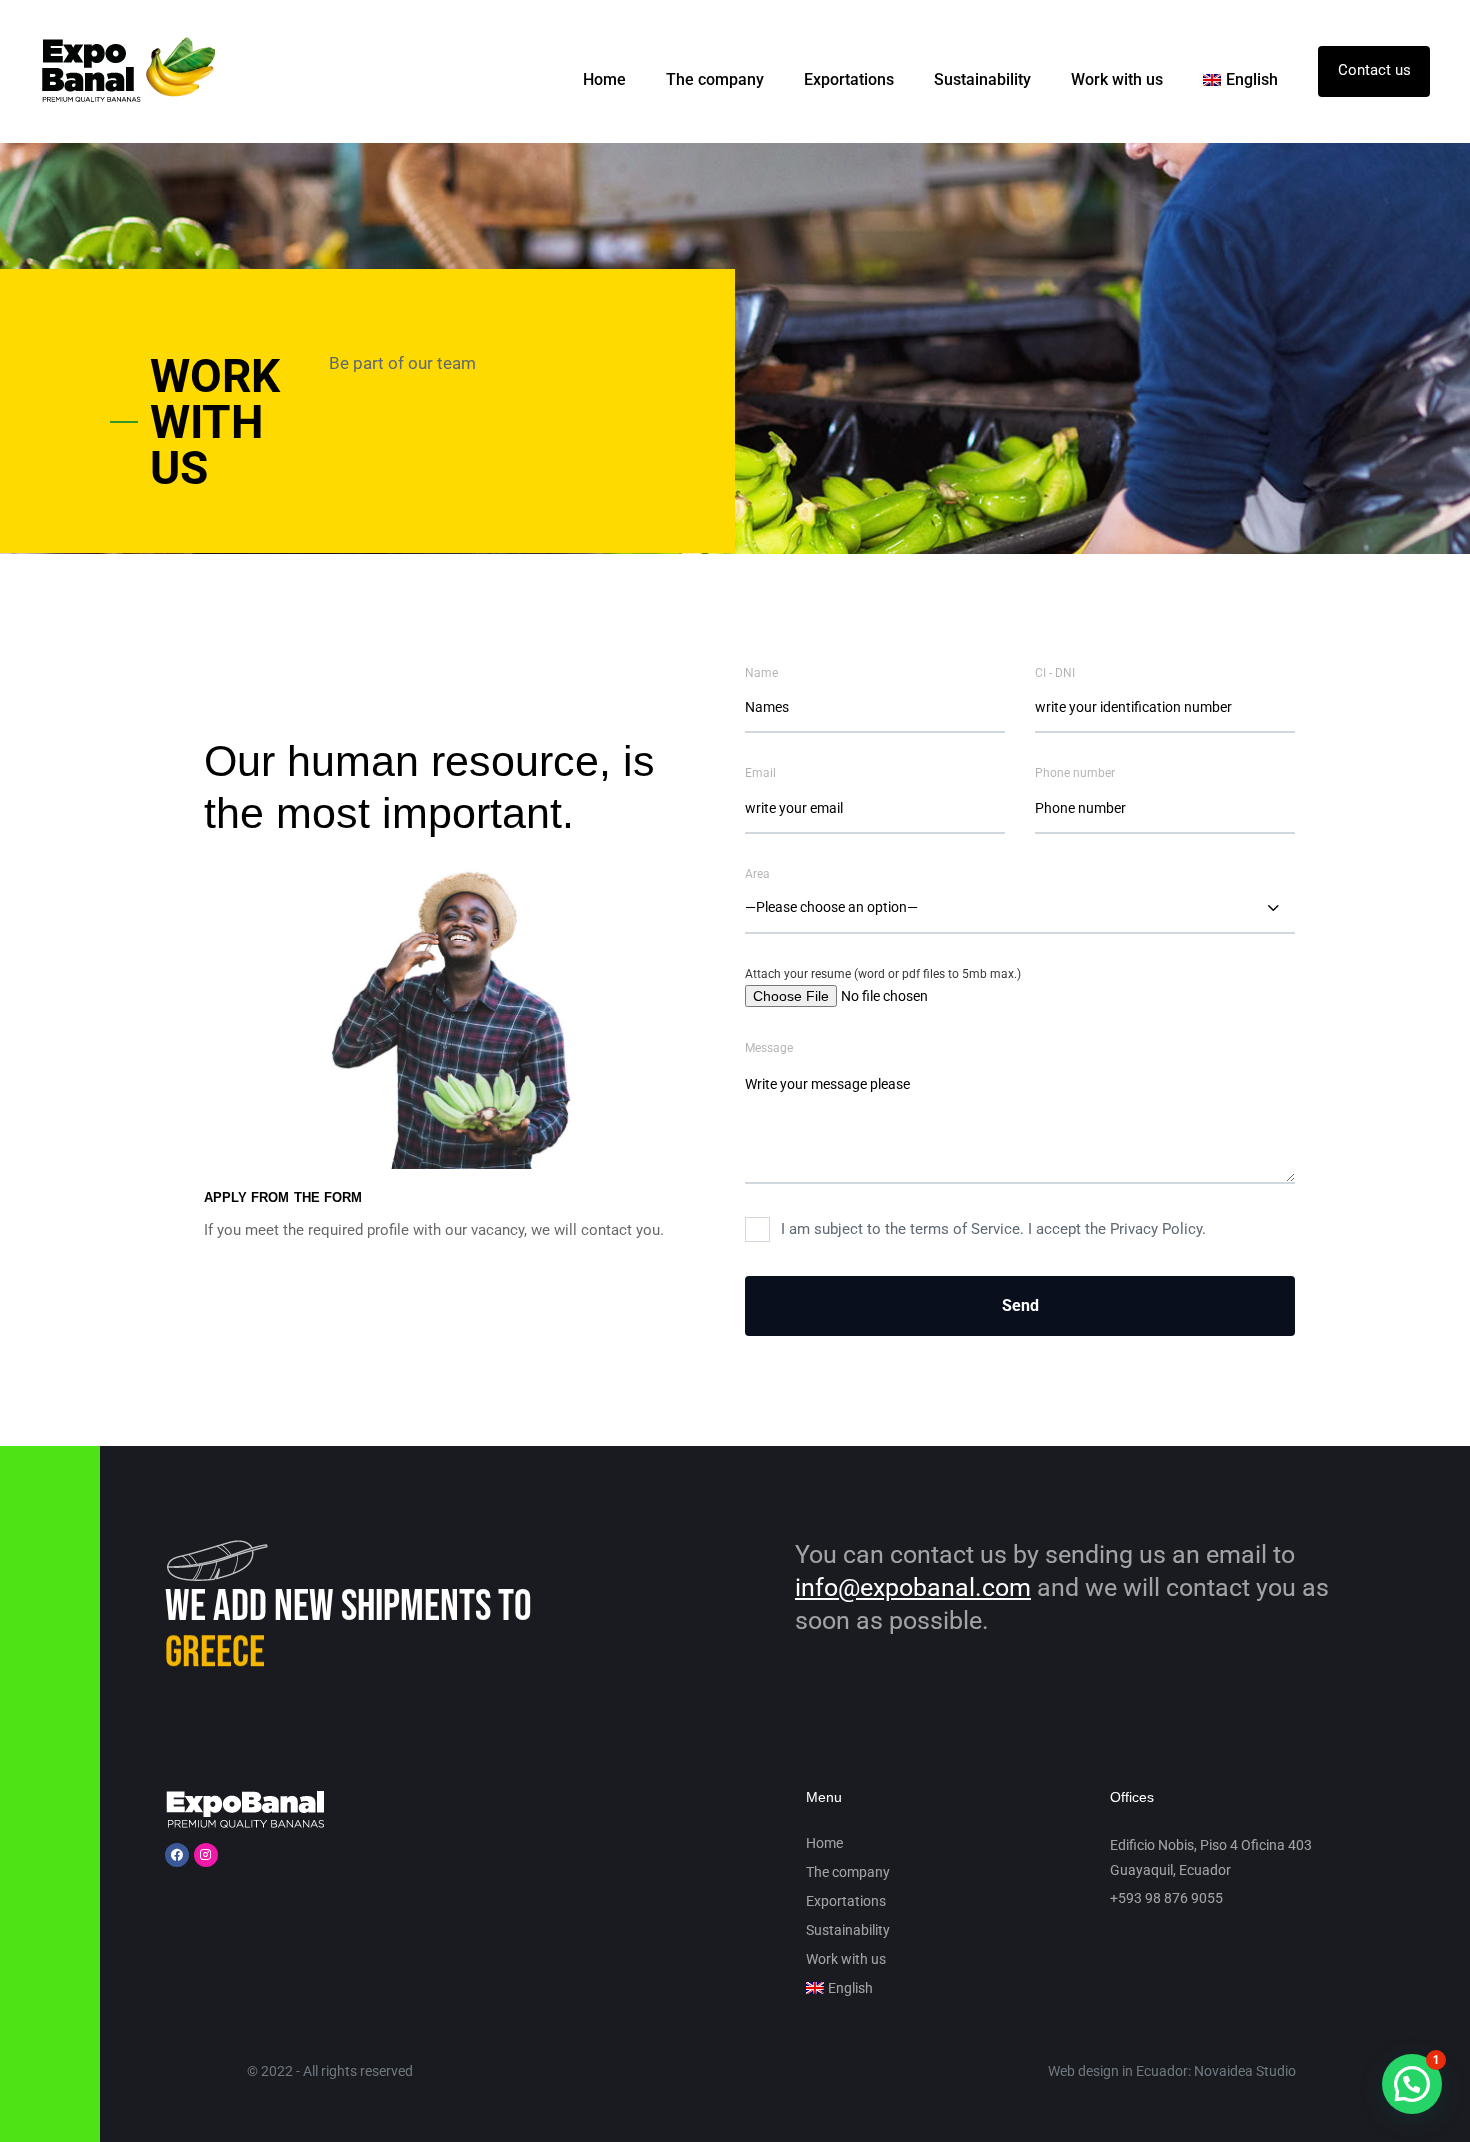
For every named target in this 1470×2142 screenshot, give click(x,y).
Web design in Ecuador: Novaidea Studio (1172, 2071)
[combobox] (1020, 909)
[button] (1412, 2084)
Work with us (1117, 79)
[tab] (199, 422)
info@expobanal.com (913, 1587)
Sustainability (982, 79)
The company (715, 79)
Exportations (849, 79)
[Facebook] (177, 1855)
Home (604, 79)
